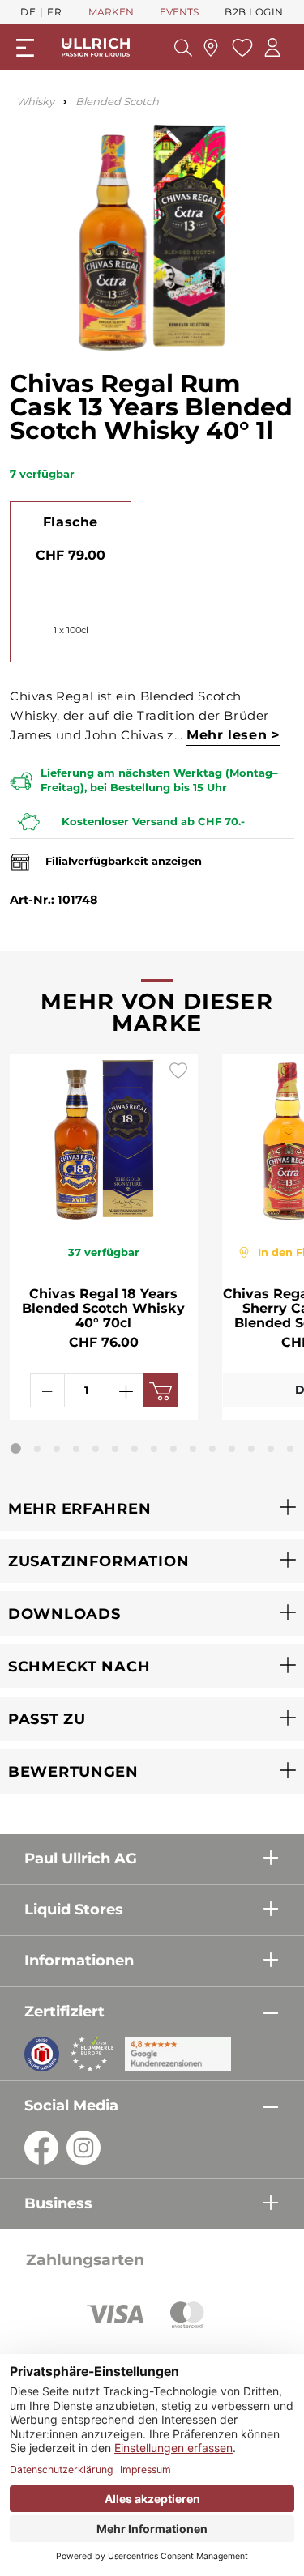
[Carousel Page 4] (76, 1449)
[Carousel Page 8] (154, 1449)
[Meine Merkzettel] (240, 48)
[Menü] (25, 48)
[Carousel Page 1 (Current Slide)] (16, 1448)
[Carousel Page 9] (173, 1449)
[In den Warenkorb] (161, 1390)
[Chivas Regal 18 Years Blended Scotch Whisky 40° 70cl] (104, 1140)
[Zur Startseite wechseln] (96, 47)
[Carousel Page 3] (57, 1449)
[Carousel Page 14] (271, 1449)
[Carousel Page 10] (193, 1449)
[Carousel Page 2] (37, 1449)
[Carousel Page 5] (96, 1449)
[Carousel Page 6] (115, 1449)
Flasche (71, 522)
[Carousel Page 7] (135, 1449)
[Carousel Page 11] (212, 1449)
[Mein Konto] (272, 47)
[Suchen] (183, 48)
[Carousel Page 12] (232, 1449)
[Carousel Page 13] (251, 1449)
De (28, 12)
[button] (152, 1508)
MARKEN (111, 12)
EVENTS (179, 12)
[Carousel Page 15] (290, 1449)
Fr (54, 12)
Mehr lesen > (233, 735)
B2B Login (254, 12)
